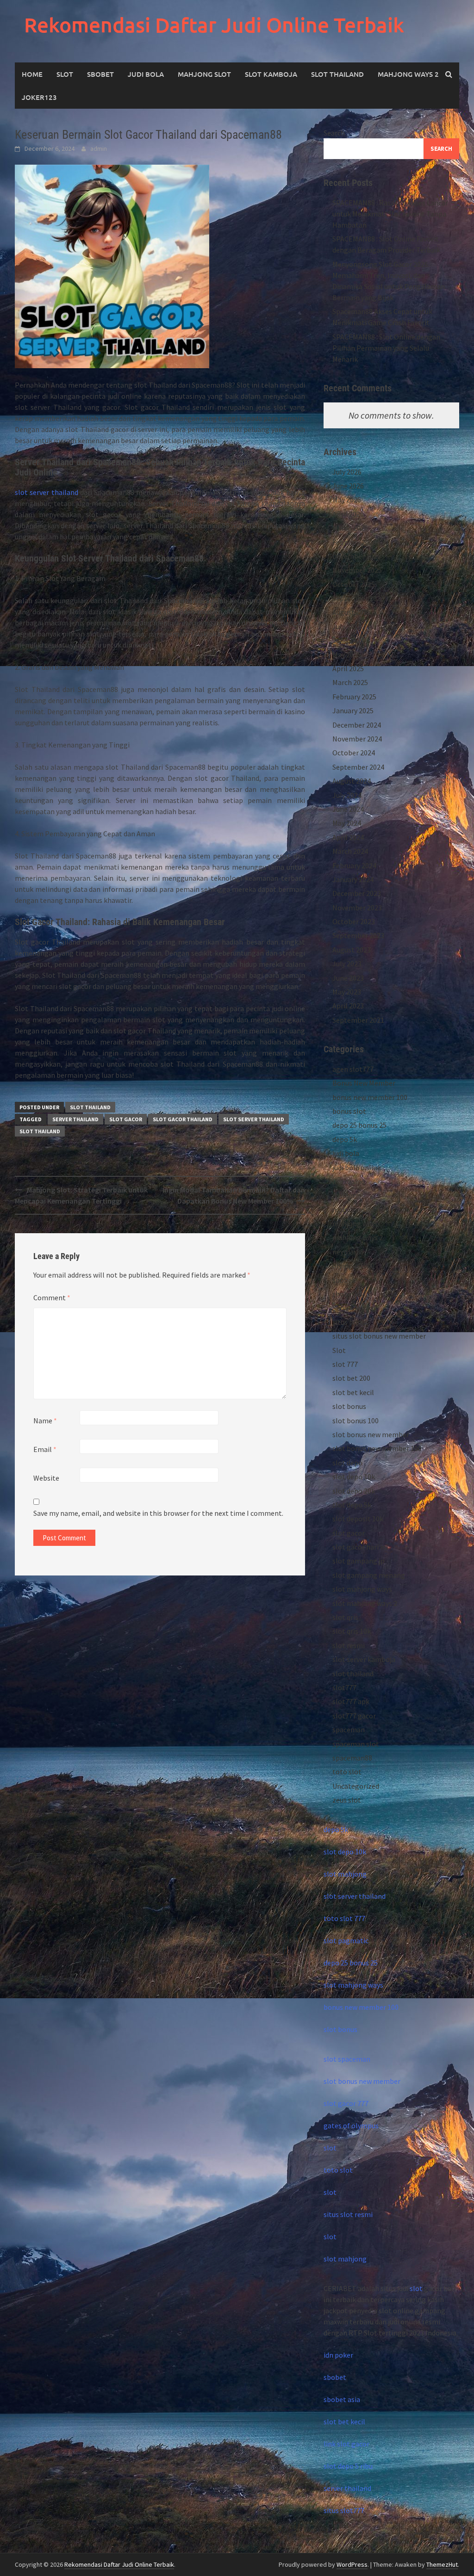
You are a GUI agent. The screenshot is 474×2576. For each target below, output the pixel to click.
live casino (349, 1181)
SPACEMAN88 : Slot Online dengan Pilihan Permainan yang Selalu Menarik (386, 348)
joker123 (39, 97)
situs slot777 (344, 2510)
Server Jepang (355, 1308)
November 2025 (357, 570)
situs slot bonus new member (379, 1336)
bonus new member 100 (370, 1097)
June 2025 (348, 640)
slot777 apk (351, 1701)
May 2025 (347, 655)
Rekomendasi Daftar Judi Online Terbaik (214, 25)
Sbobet (100, 74)
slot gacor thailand (183, 1119)
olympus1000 (353, 1266)
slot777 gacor (354, 1716)
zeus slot (347, 1800)
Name (45, 1421)
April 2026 (348, 514)
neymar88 (348, 1252)
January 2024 (353, 879)
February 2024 (354, 865)
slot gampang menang (369, 1575)
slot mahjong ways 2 (365, 1603)
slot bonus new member (371, 1434)
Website (46, 1478)
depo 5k (345, 1139)
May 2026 (347, 500)
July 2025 (347, 626)
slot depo (347, 1463)
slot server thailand (47, 492)
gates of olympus (351, 2125)
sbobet (344, 1280)
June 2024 (348, 809)
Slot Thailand (337, 74)
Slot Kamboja (271, 74)
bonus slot (349, 1111)
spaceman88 (352, 1758)
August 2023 (352, 950)
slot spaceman (347, 2059)
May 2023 (347, 992)
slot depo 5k (352, 1505)
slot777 (344, 1687)
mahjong (347, 1195)
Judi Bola (146, 74)
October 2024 (354, 753)
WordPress (352, 2564)
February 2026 (354, 542)
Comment (52, 1297)
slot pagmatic (346, 1940)
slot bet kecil (353, 1392)
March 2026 (350, 528)
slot (330, 2148)
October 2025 (354, 584)
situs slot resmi (348, 2214)
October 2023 (354, 921)
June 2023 (348, 978)
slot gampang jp (359, 1561)
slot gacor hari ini (360, 1547)
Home (32, 74)
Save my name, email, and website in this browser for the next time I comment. (158, 1513)
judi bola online (357, 1168)
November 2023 (357, 908)
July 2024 (347, 795)
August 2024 (352, 781)
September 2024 (358, 767)
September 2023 (358, 935)
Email (45, 1449)
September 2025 (358, 598)
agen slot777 (353, 1069)
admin (99, 148)
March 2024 (350, 851)
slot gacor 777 (346, 2103)
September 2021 (358, 1020)
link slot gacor (346, 2444)
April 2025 (348, 668)
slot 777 (345, 1364)
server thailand (75, 1119)
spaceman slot (356, 1744)
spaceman (349, 1730)
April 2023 (348, 1006)
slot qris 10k (352, 1631)
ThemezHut (442, 2564)
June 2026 (348, 486)
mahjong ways (355, 1223)
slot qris (345, 1617)
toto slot (347, 1772)
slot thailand (90, 1107)
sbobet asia (342, 2399)
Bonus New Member (364, 1083)
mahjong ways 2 (408, 74)
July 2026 (347, 472)
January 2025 (353, 710)
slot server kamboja (364, 1659)
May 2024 (347, 823)
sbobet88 (347, 1294)
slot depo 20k (354, 1491)
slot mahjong (345, 1874)
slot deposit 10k (358, 1519)
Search (334, 133)
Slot (65, 74)
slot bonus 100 (355, 1421)
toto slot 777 (344, 1918)
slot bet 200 (351, 1378)
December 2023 (357, 893)
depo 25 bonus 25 (359, 1125)
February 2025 (354, 697)
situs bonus (350, 1322)
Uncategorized (356, 1786)
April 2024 (348, 837)
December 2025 (357, 556)
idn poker (338, 2355)
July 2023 (347, 964)
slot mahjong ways (362, 1589)
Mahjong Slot (204, 74)
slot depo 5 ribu (348, 2466)
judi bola (346, 1153)
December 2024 (357, 725)
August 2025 (352, 612)
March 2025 (350, 682)
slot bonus (349, 1406)
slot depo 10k (354, 1476)
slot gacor (126, 1119)
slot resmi (349, 1645)
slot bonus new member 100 (377, 1448)
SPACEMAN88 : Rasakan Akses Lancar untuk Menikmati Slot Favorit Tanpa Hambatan (390, 214)
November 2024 (357, 739)
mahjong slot (354, 1210)
